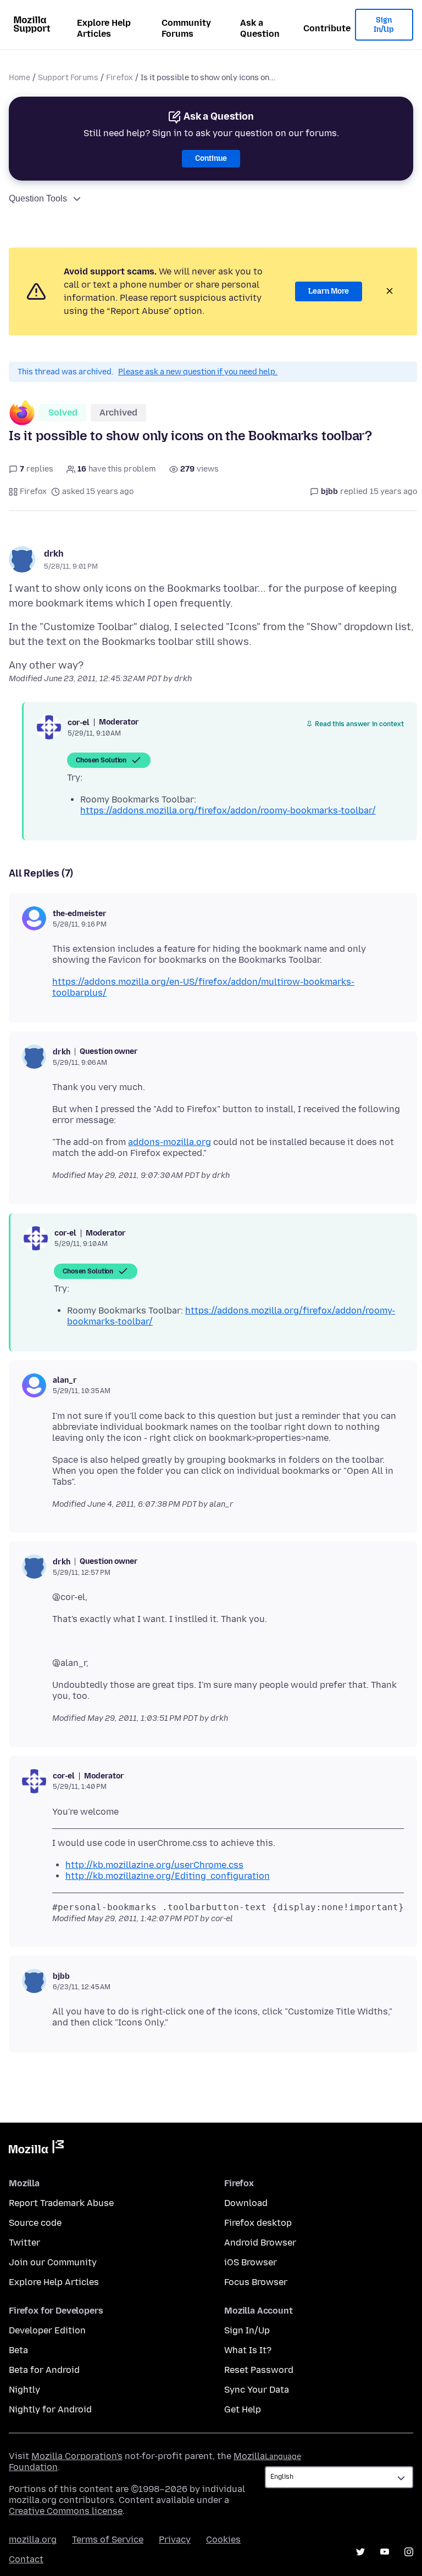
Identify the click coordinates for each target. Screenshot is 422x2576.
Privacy (175, 2539)
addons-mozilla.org (170, 1142)
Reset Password (259, 2370)
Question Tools (38, 198)
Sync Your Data (257, 2390)
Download (246, 2203)
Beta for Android (44, 2370)
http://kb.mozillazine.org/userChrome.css (154, 1865)
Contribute (327, 28)
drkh (54, 554)
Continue (211, 158)
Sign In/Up (384, 25)
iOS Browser (251, 2262)
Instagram (409, 2552)
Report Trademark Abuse (61, 2203)
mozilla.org (33, 2539)
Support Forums (68, 78)
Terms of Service (108, 2539)
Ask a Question (260, 28)
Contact (26, 2559)
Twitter (24, 2243)
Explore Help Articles (104, 28)
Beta (18, 2350)
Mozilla (36, 2149)
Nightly (24, 2390)
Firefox (120, 78)
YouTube (385, 2552)
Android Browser (260, 2243)
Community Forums (186, 28)
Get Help (243, 2409)
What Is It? (248, 2350)
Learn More (329, 291)
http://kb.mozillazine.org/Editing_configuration (168, 1876)
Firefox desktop (258, 2223)
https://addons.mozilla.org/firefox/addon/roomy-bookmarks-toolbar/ (228, 810)
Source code (35, 2223)
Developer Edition (47, 2330)
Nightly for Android (50, 2409)
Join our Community (53, 2262)
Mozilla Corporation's (77, 2456)
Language (283, 2457)
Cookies (223, 2539)
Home (20, 78)
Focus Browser (256, 2282)
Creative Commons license (66, 2511)
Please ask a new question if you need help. (198, 372)
